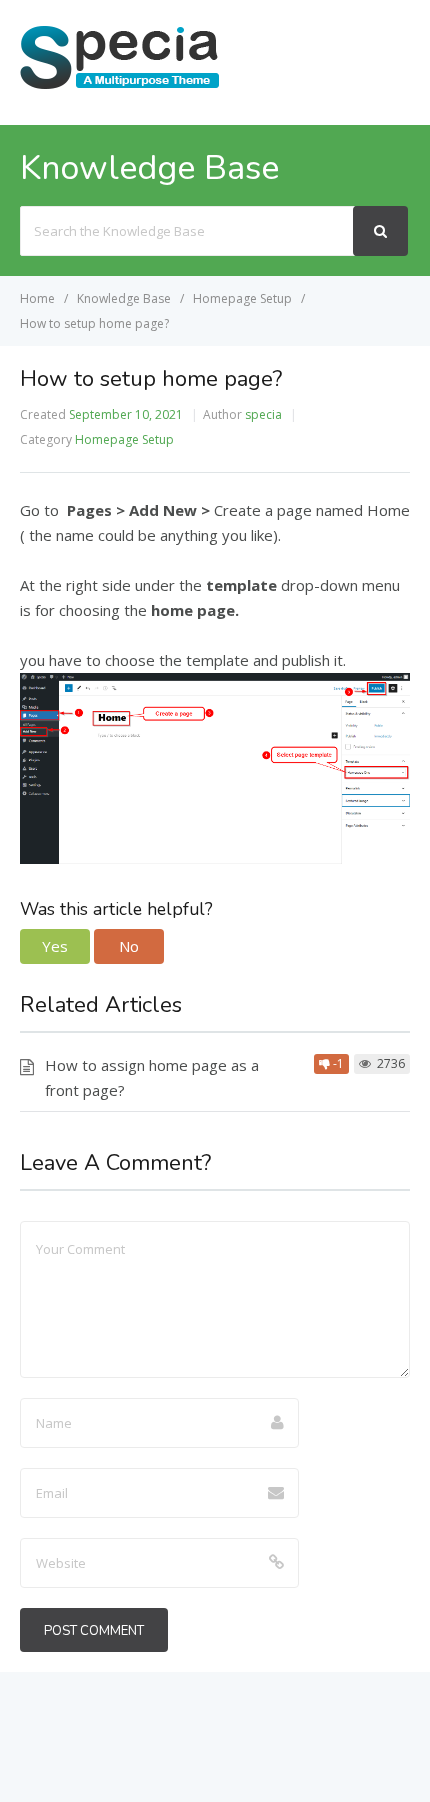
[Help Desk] (120, 87)
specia (263, 414)
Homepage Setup (124, 439)
